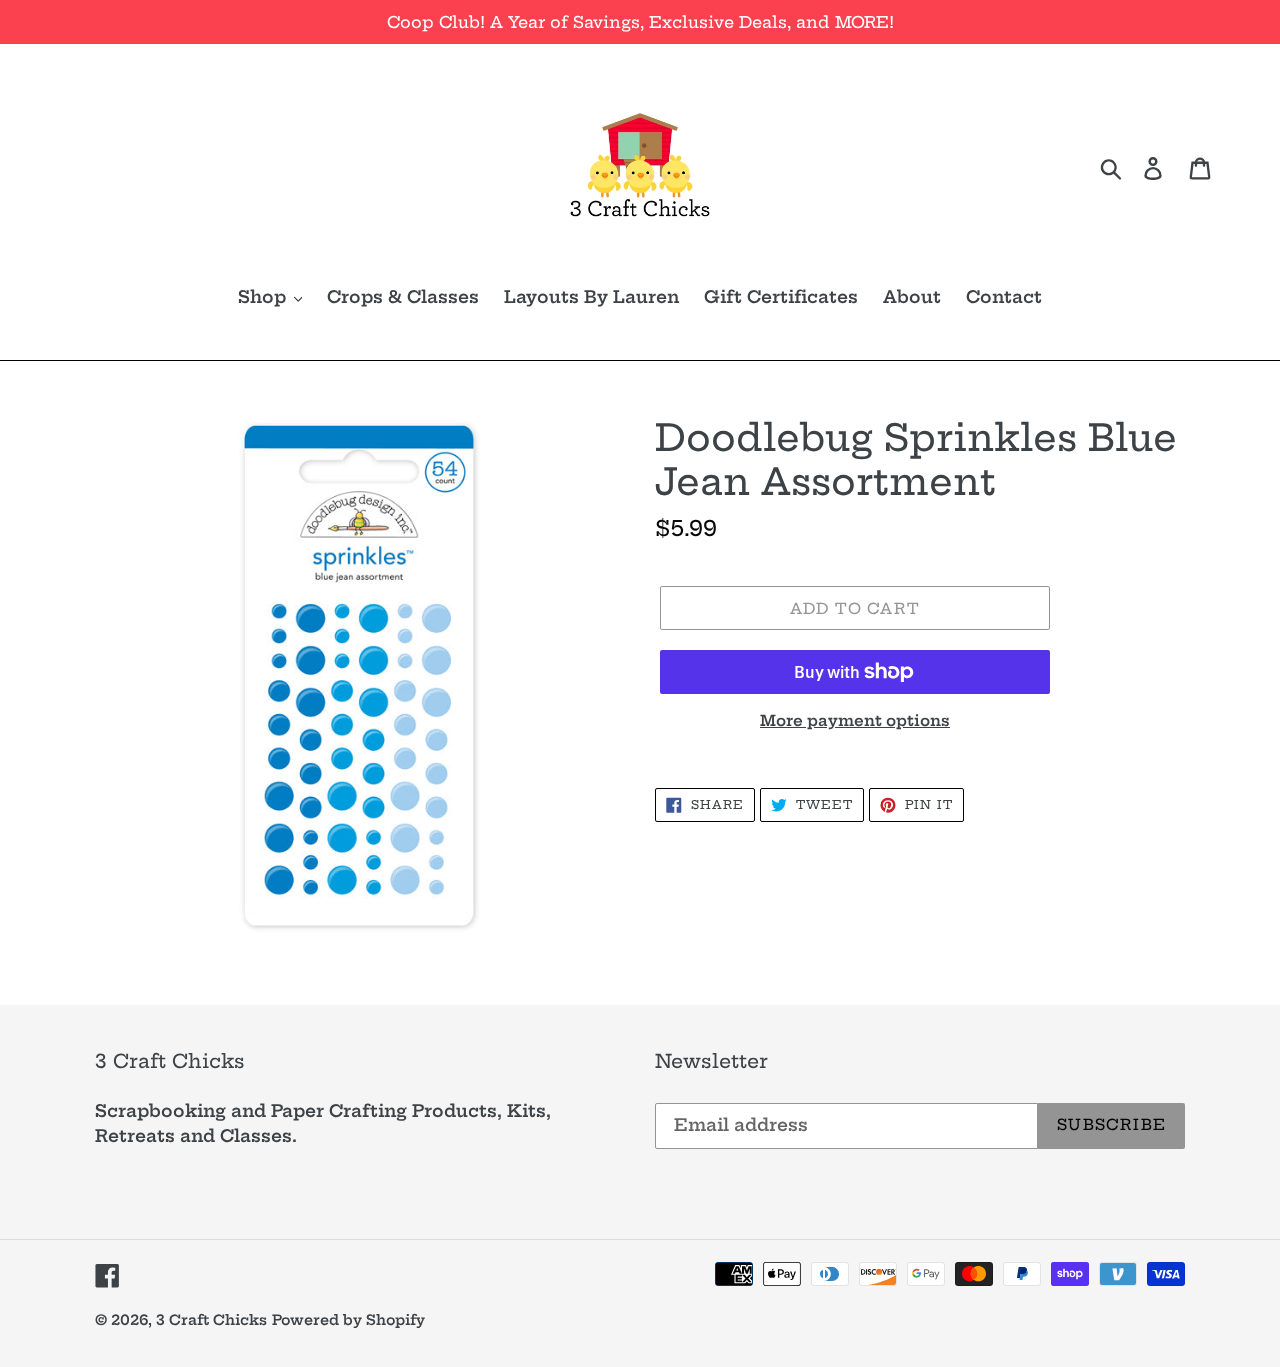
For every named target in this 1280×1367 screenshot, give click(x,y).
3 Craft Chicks (211, 1320)
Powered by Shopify (348, 1320)
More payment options (855, 720)
